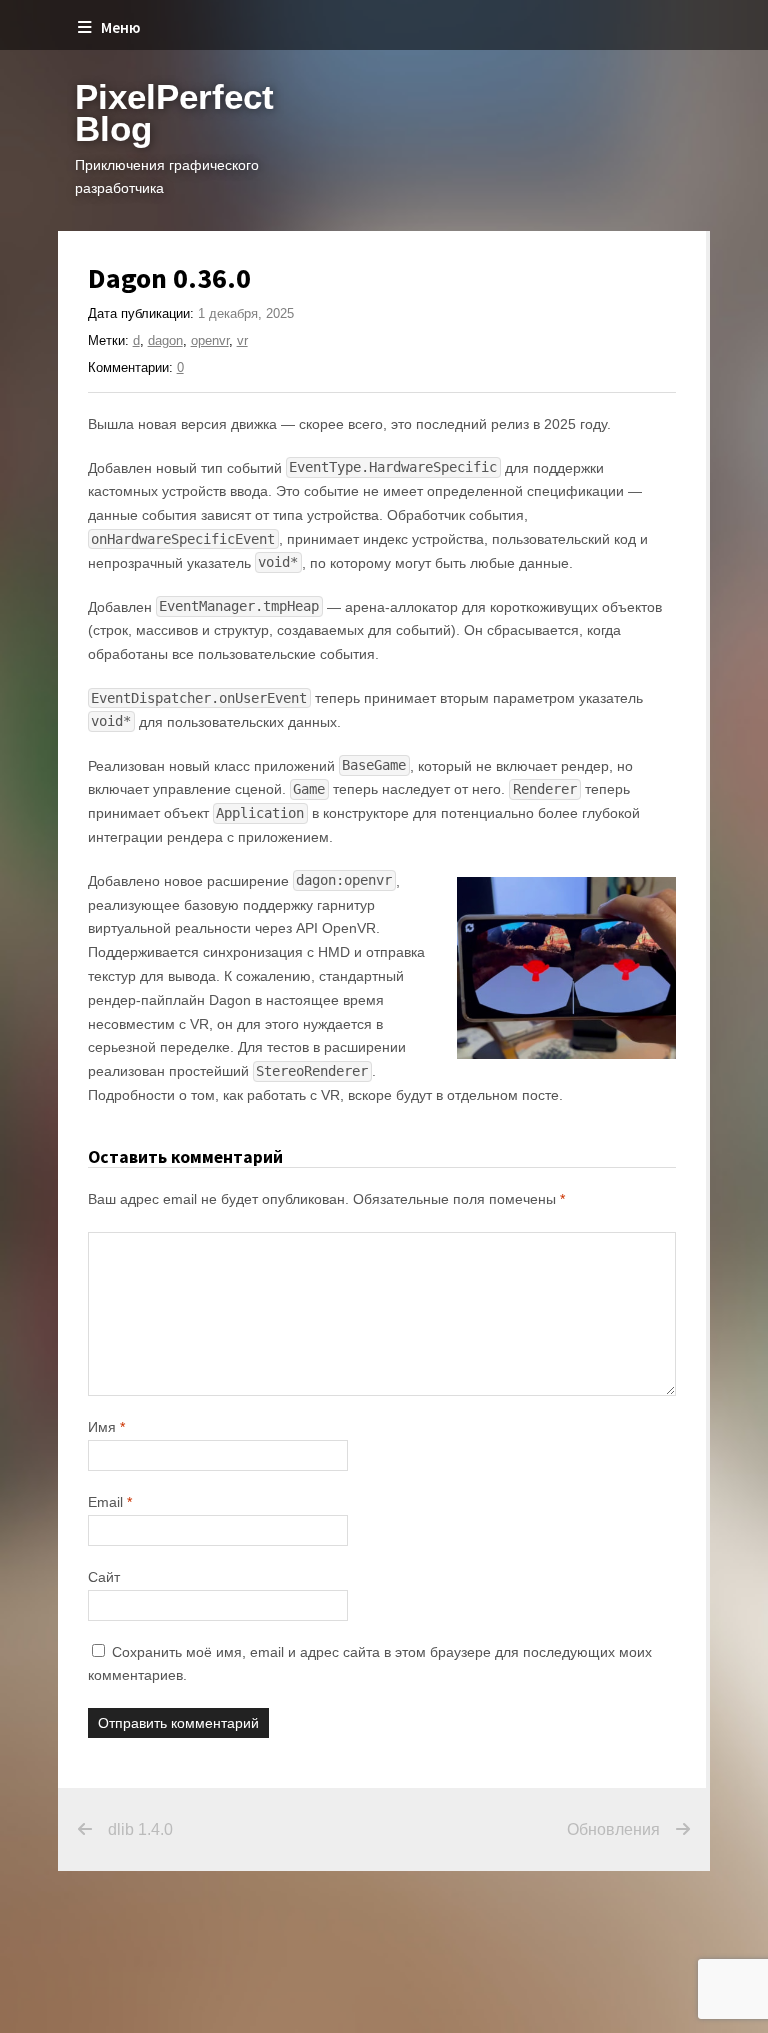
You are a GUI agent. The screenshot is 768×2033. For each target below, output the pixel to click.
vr (242, 340)
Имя (106, 1427)
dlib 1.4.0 (140, 1829)
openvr (210, 340)
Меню (120, 27)
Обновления (613, 1829)
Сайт (104, 1577)
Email (110, 1502)
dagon (165, 340)
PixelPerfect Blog (174, 112)
